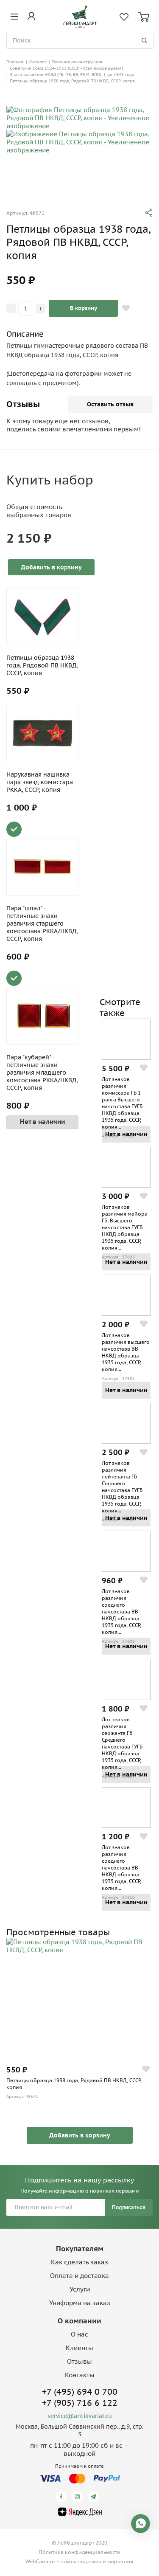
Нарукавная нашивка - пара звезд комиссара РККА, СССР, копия (40, 782)
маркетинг (121, 2561)
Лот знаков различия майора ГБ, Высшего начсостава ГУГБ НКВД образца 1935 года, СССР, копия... (125, 1227)
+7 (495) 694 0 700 (80, 2392)
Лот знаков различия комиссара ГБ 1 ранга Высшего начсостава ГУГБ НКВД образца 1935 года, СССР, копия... (122, 1103)
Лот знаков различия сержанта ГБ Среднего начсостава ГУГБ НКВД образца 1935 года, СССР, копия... (122, 1743)
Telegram (95, 2497)
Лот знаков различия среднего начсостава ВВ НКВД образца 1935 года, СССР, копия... (121, 1612)
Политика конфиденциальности (79, 2552)
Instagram (79, 2497)
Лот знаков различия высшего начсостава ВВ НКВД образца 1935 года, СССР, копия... (126, 1352)
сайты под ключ (81, 2561)
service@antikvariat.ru (80, 2416)
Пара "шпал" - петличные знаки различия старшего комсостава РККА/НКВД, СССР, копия (42, 923)
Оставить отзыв (110, 404)
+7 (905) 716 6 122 (80, 2403)
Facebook (63, 2497)
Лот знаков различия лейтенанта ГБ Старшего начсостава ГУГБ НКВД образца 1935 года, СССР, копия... (122, 1487)
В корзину (84, 308)
